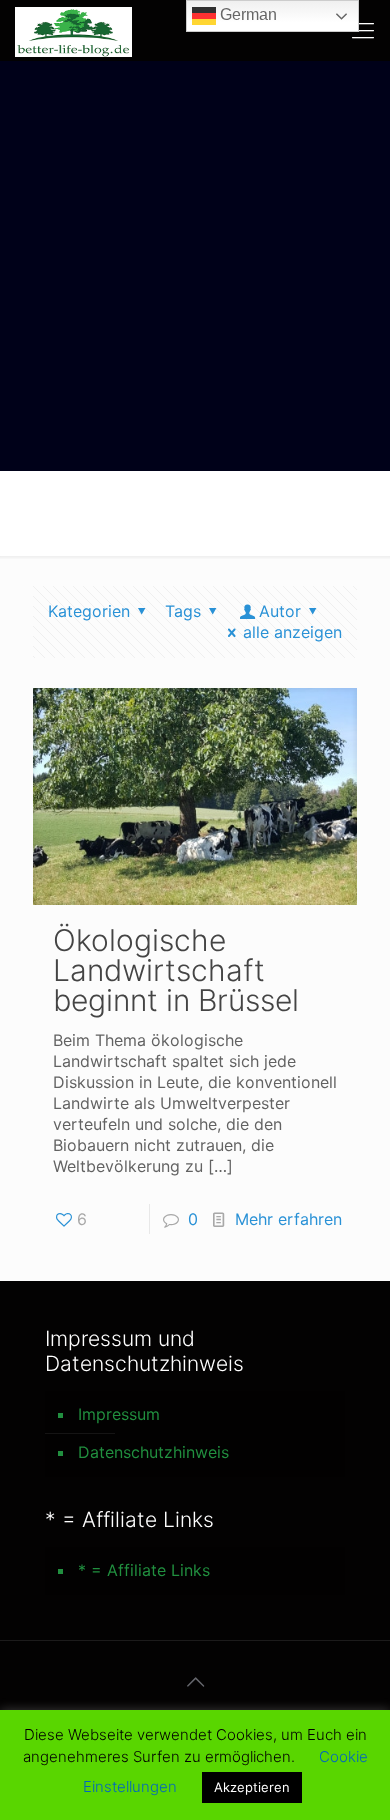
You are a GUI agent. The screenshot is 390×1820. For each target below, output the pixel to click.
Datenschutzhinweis (153, 1452)
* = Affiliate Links (144, 1570)
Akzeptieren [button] (252, 1787)
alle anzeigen (292, 632)
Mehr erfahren (288, 1219)
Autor (280, 611)
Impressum (119, 1414)
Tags (183, 611)
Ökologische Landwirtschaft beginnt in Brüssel (176, 970)
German (246, 14)
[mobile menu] (363, 30)
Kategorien (89, 611)
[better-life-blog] (73, 30)
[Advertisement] (195, 266)
